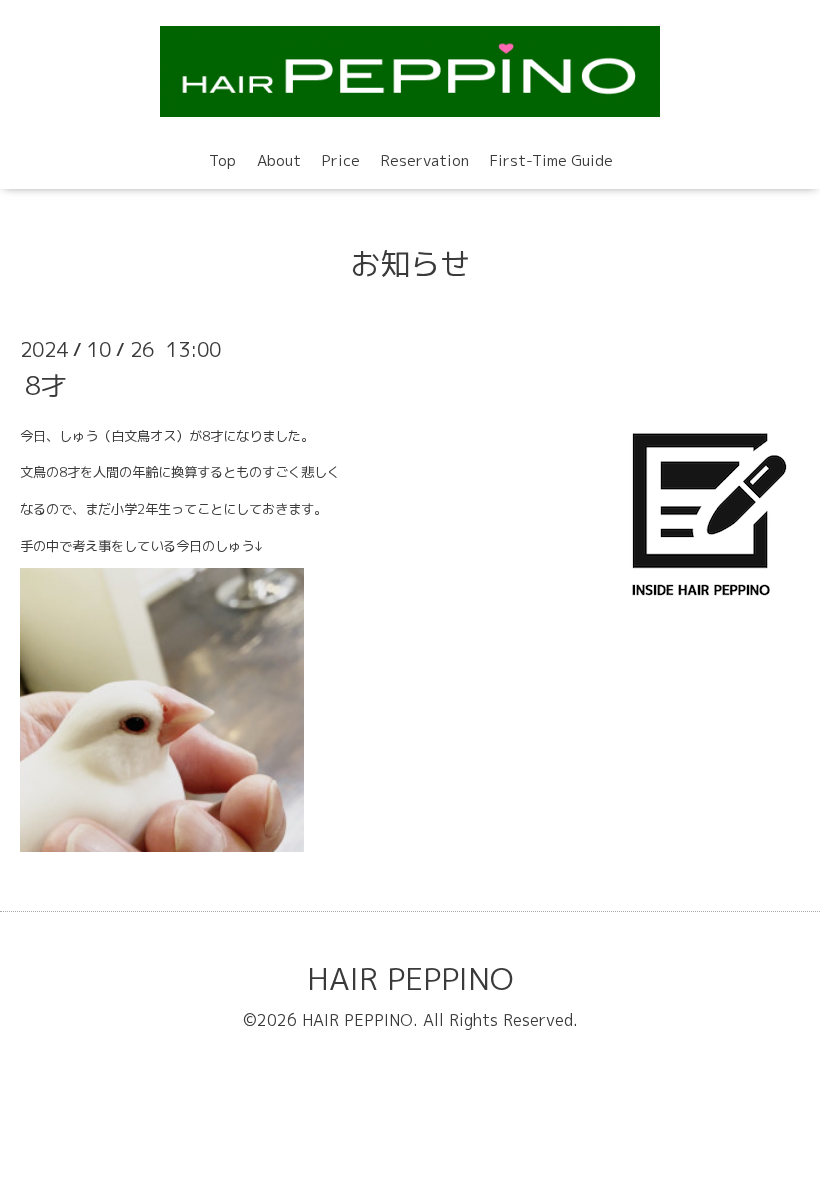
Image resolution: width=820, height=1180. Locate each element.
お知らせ (410, 264)
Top (222, 160)
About (279, 160)
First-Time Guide (551, 160)
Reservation (425, 160)
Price (341, 160)
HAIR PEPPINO (410, 979)
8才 (46, 384)
